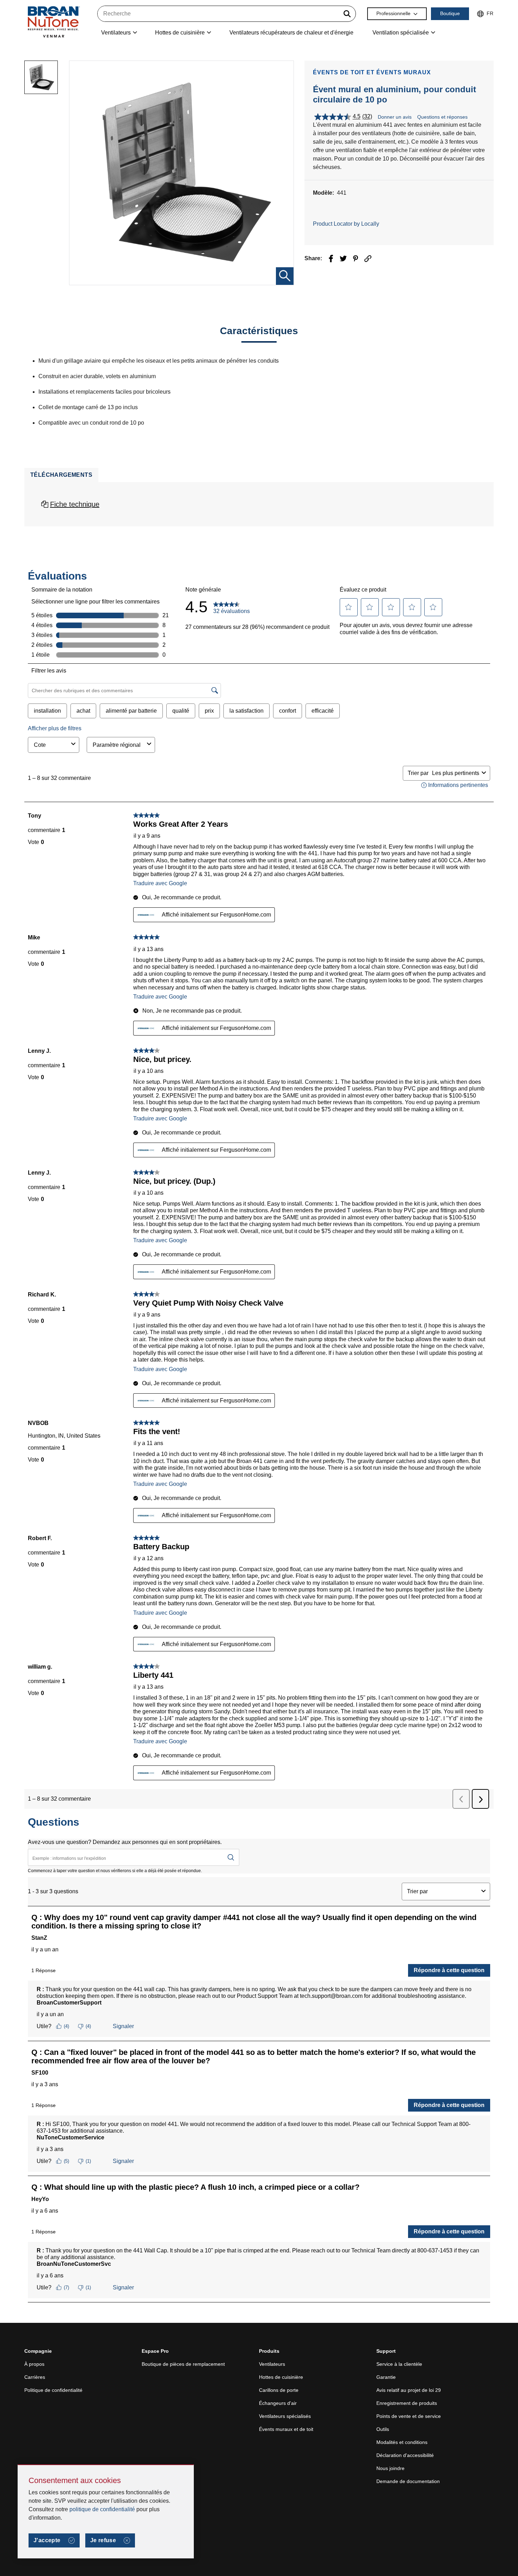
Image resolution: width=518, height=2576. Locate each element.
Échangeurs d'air (278, 2403)
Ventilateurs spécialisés (285, 2416)
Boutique (450, 13)
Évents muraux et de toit (286, 2429)
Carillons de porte (279, 2390)
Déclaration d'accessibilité (405, 2455)
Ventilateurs (272, 2364)
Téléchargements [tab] (61, 475)
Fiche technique (75, 504)
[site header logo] (54, 22)
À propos (34, 2364)
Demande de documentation (408, 2481)
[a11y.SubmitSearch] (347, 14)
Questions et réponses (442, 117)
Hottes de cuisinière (281, 2377)
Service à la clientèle (399, 2364)
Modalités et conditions (402, 2442)
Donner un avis (395, 117)
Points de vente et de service (409, 2416)
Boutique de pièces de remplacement (183, 2364)
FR (490, 13)
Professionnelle (393, 13)
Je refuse (103, 2540)
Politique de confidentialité (53, 2390)
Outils (383, 2429)
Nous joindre (390, 2468)
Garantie (386, 2377)
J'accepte (47, 2540)
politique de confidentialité (102, 2509)
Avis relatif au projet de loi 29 (409, 2390)
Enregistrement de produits (407, 2403)
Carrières (35, 2377)
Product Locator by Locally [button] (346, 224)
